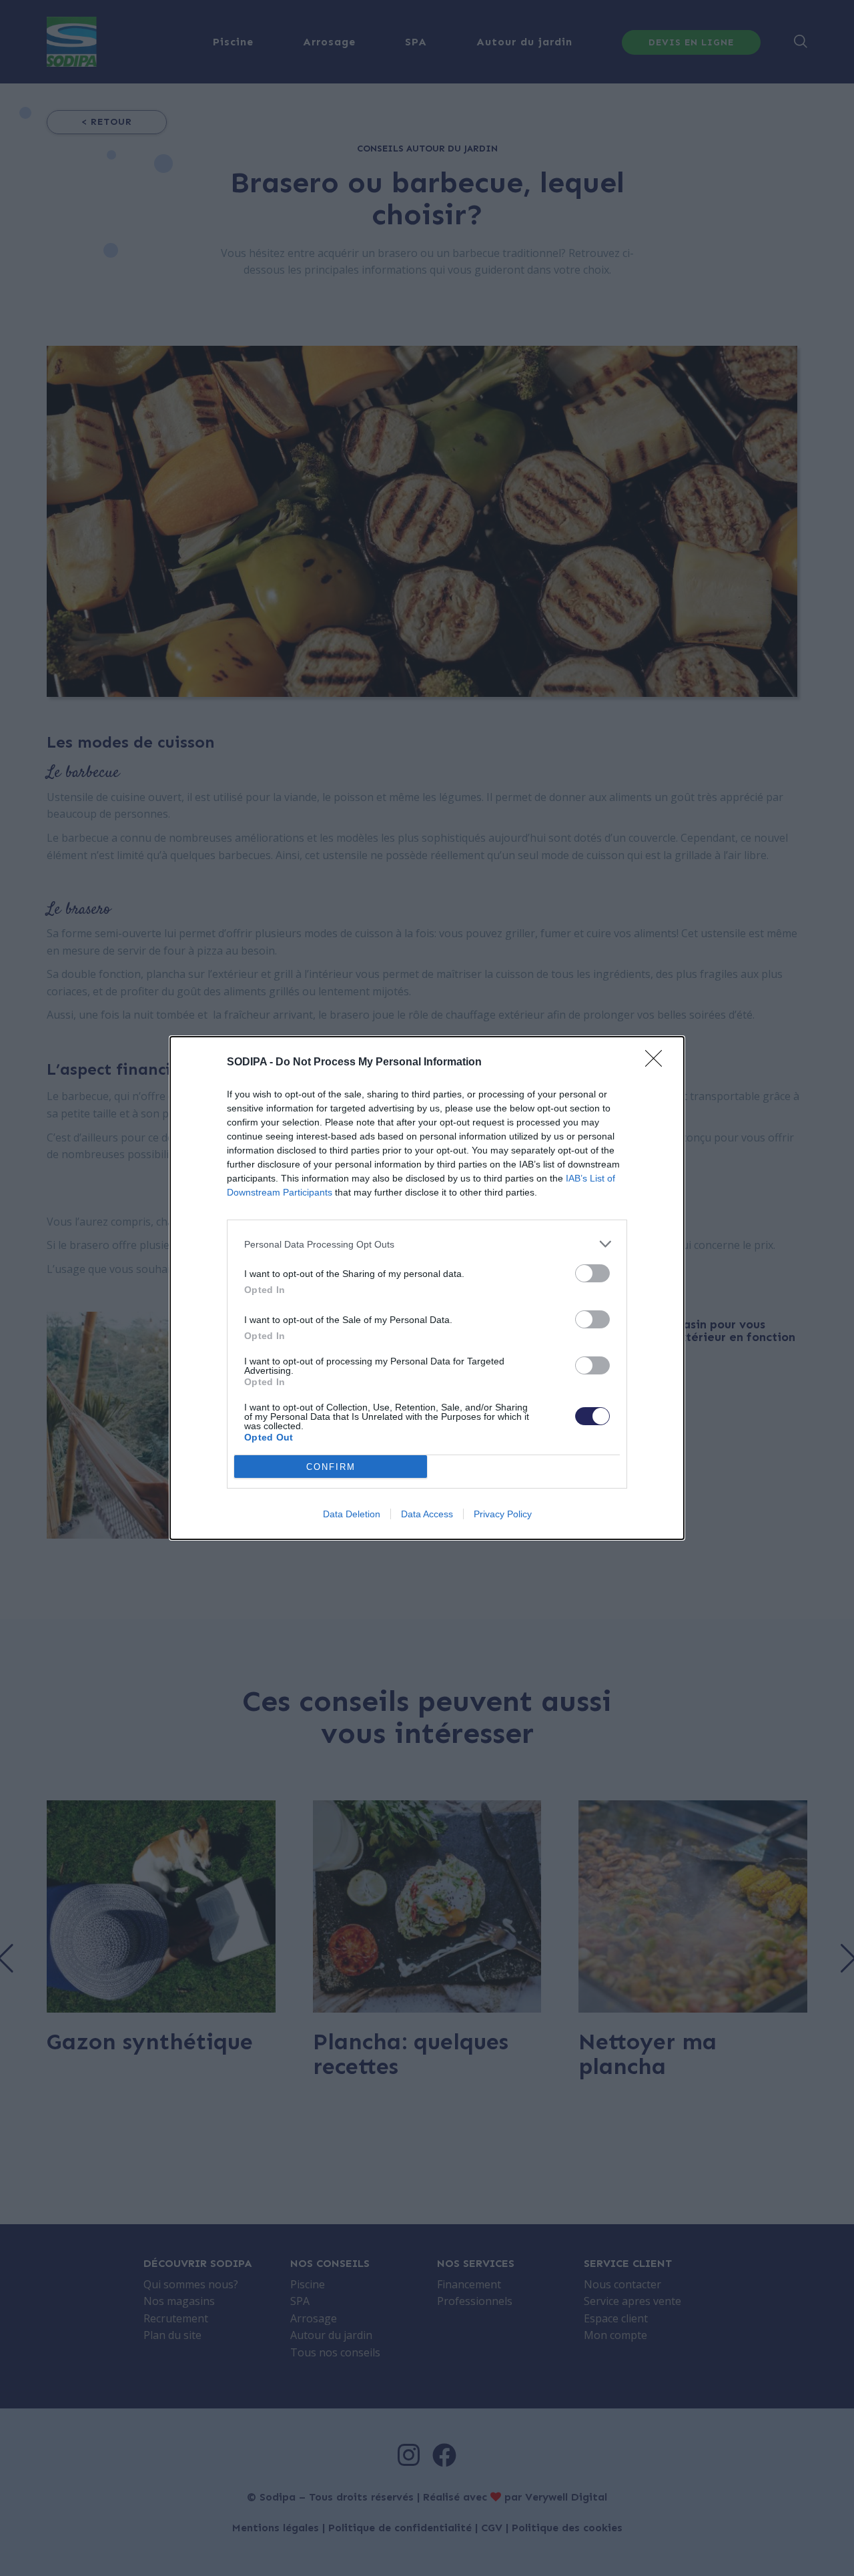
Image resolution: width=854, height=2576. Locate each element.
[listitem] (427, 1244)
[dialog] (427, 1288)
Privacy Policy (503, 1514)
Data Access (427, 1514)
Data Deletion (352, 1514)
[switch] (592, 1273)
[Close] (658, 1063)
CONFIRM (331, 1467)
